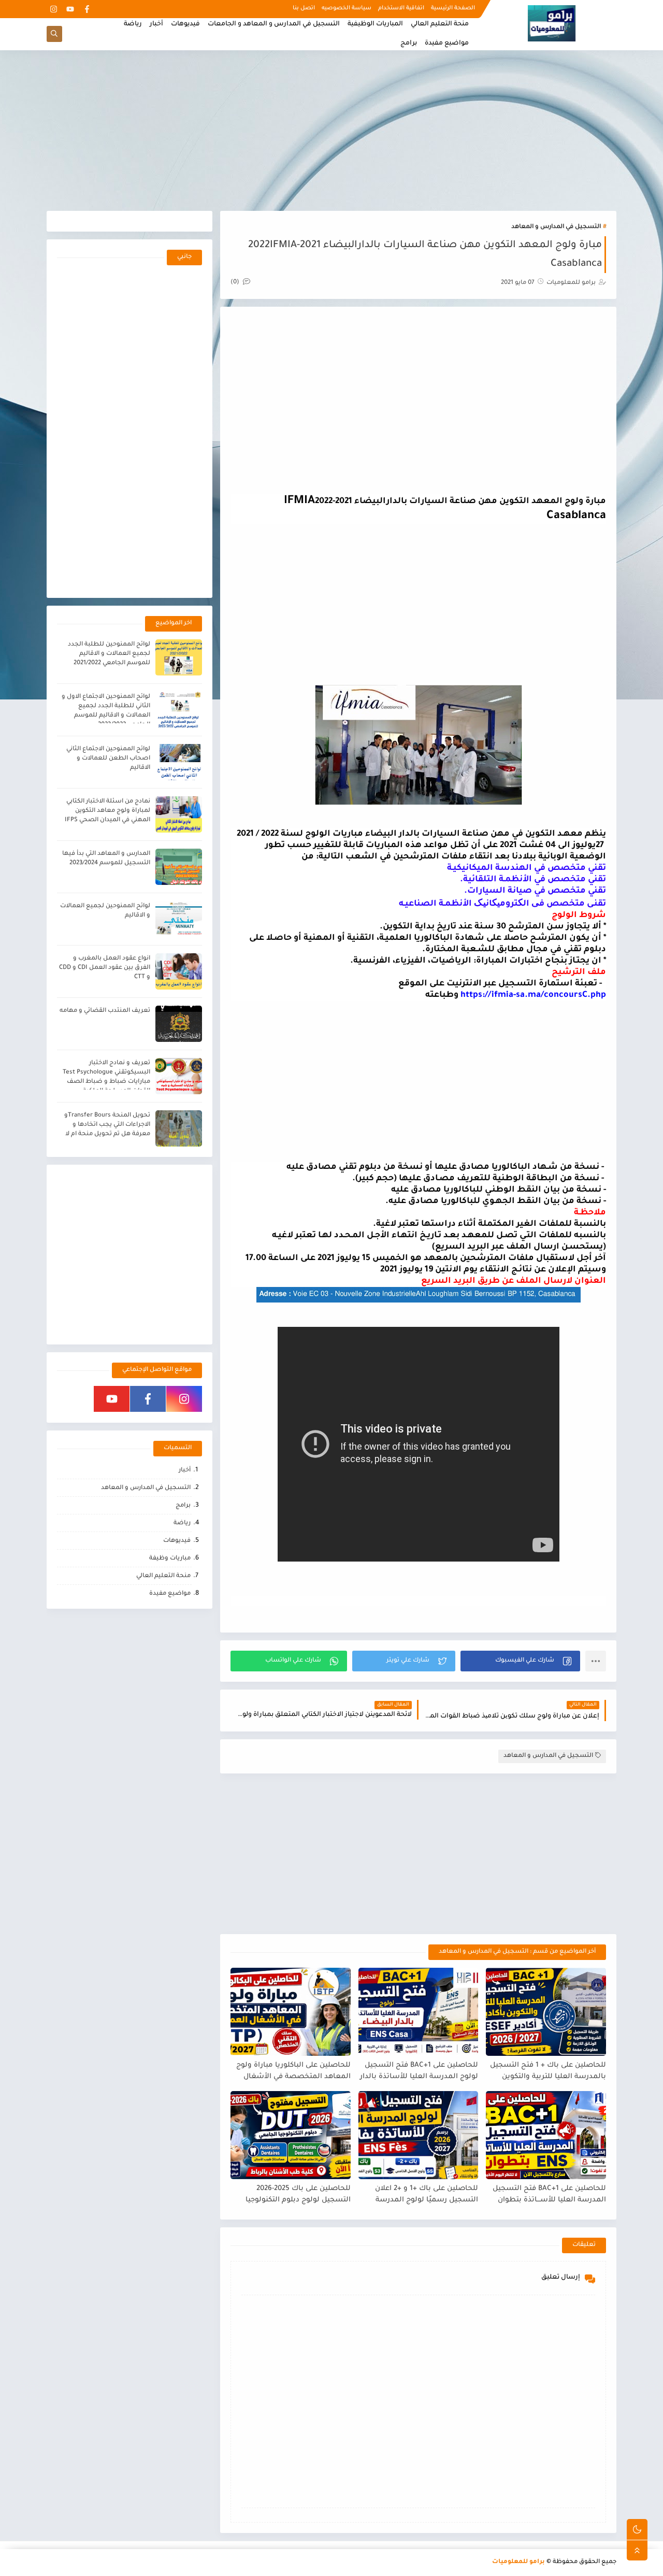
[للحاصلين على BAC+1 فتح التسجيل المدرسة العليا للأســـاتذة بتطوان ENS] (546, 2135)
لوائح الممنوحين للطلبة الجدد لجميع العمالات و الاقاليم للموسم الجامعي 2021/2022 (109, 654)
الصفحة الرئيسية (453, 8)
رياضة (133, 24)
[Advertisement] (331, 131)
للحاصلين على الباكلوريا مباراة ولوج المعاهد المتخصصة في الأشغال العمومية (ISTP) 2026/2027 (293, 2072)
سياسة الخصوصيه (347, 8)
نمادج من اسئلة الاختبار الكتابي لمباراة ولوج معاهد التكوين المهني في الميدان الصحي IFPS (107, 811)
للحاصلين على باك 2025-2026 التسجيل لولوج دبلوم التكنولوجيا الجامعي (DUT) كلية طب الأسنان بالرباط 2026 (297, 2195)
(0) (236, 283)
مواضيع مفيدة (447, 44)
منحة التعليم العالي (440, 24)
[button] (520, 1661)
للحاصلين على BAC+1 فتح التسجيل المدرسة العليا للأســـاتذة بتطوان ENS (549, 2195)
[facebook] (87, 9)
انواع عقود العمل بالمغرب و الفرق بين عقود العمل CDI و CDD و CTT (105, 968)
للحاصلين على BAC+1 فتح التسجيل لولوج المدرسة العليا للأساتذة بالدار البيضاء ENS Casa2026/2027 (419, 2072)
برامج (409, 44)
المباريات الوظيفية (375, 24)
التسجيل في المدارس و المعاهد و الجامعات (274, 24)
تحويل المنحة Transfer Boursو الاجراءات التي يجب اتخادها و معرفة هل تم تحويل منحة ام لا (107, 1125)
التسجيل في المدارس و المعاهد (556, 227)
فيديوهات (185, 24)
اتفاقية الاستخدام (401, 8)
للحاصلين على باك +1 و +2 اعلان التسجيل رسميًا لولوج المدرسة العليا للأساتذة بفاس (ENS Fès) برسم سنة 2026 (426, 2195)
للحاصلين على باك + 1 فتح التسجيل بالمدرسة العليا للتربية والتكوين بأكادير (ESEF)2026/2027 (548, 2072)
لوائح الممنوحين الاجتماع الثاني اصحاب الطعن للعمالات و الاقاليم (108, 759)
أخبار (156, 24)
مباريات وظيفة (170, 1559)
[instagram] (54, 9)
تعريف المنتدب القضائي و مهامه (105, 1011)
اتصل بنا (304, 8)
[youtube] (70, 9)
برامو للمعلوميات (518, 2562)
